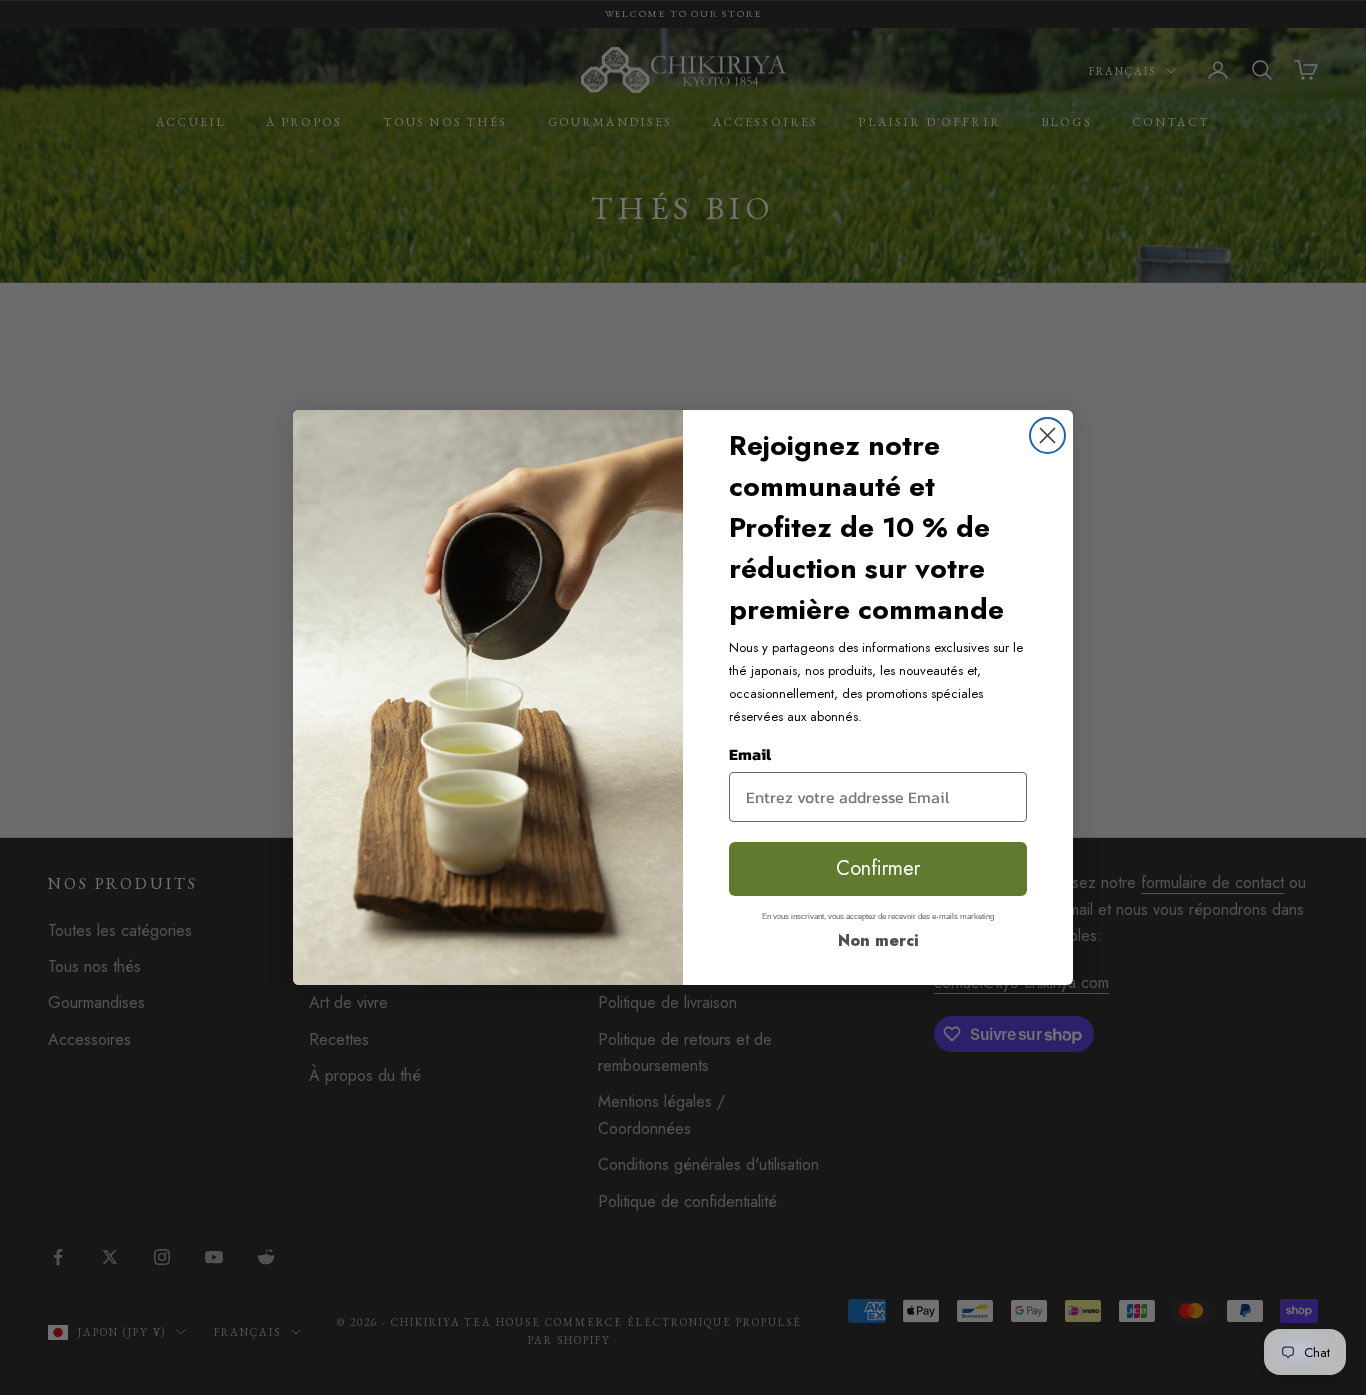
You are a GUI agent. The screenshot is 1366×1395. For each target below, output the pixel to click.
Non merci (878, 940)
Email (750, 754)
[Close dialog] (1047, 435)
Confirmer (878, 868)
